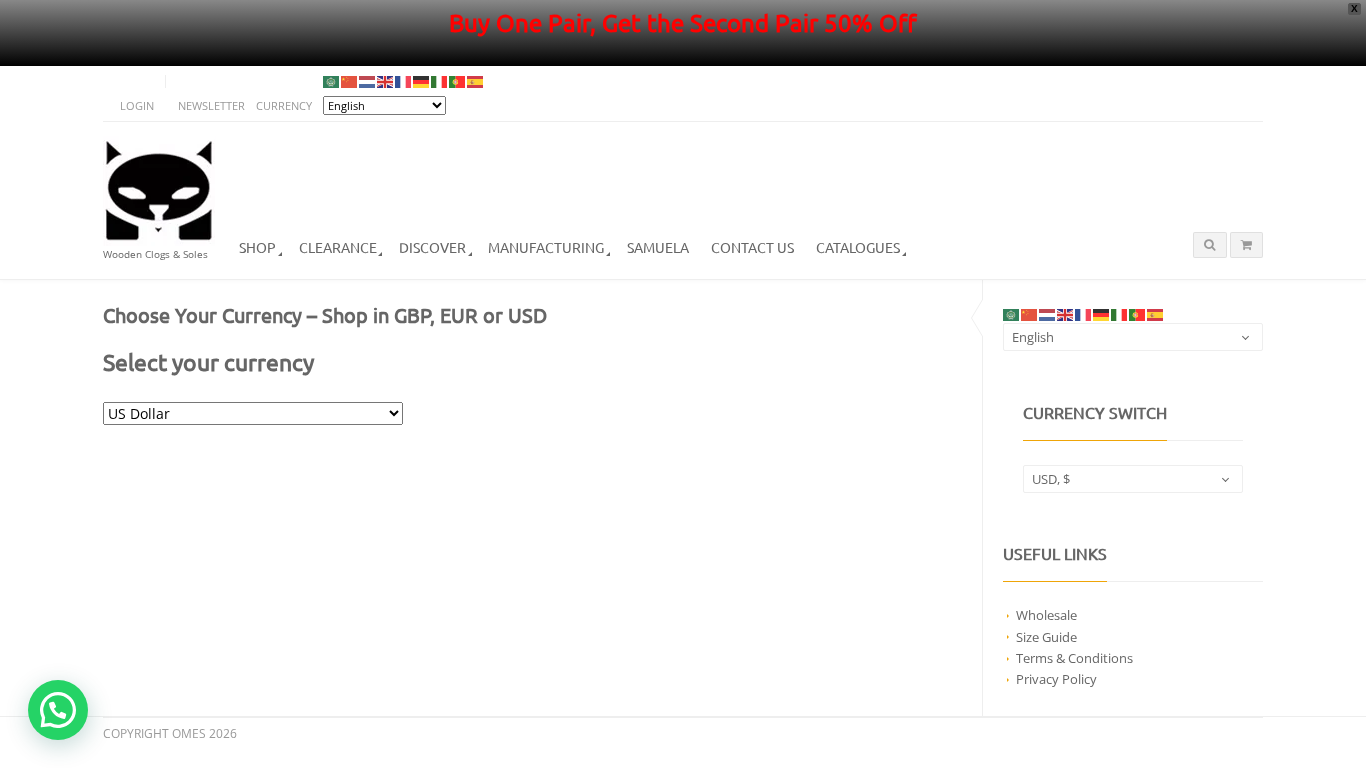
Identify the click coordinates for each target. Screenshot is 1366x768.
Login (137, 105)
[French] (404, 81)
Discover (432, 247)
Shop (257, 247)
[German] (422, 81)
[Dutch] (368, 81)
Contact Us (752, 247)
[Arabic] (332, 81)
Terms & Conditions (1074, 658)
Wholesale (1046, 615)
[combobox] (1133, 337)
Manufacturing (546, 247)
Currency (284, 105)
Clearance (338, 247)
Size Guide (1046, 637)
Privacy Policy (1056, 679)
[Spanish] (476, 81)
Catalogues (858, 247)
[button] (58, 710)
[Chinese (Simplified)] (350, 81)
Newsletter (211, 105)
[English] (386, 81)
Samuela (658, 247)
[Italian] (440, 81)
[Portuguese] (458, 81)
